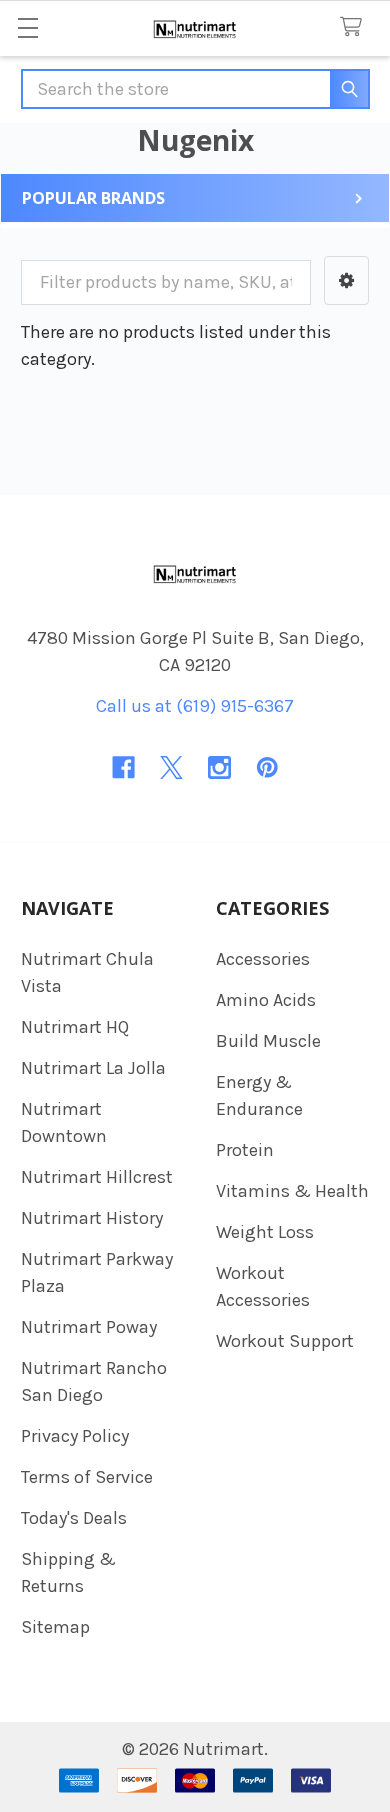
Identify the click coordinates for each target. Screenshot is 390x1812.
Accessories (263, 959)
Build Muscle (268, 1041)
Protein (245, 1150)
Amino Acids (266, 1000)
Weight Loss (265, 1232)
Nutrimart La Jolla (93, 1068)
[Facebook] (123, 767)
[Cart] (356, 27)
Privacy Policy (75, 1436)
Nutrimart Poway (89, 1327)
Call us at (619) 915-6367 (195, 706)
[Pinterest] (267, 767)
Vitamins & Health (292, 1191)
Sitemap (55, 1627)
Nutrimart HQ (75, 1027)
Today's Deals (74, 1518)
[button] (346, 280)
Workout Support (285, 1341)
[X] (171, 767)
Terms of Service (87, 1477)
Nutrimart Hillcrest (97, 1177)
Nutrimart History (92, 1218)
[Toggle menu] (27, 27)
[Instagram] (219, 767)
